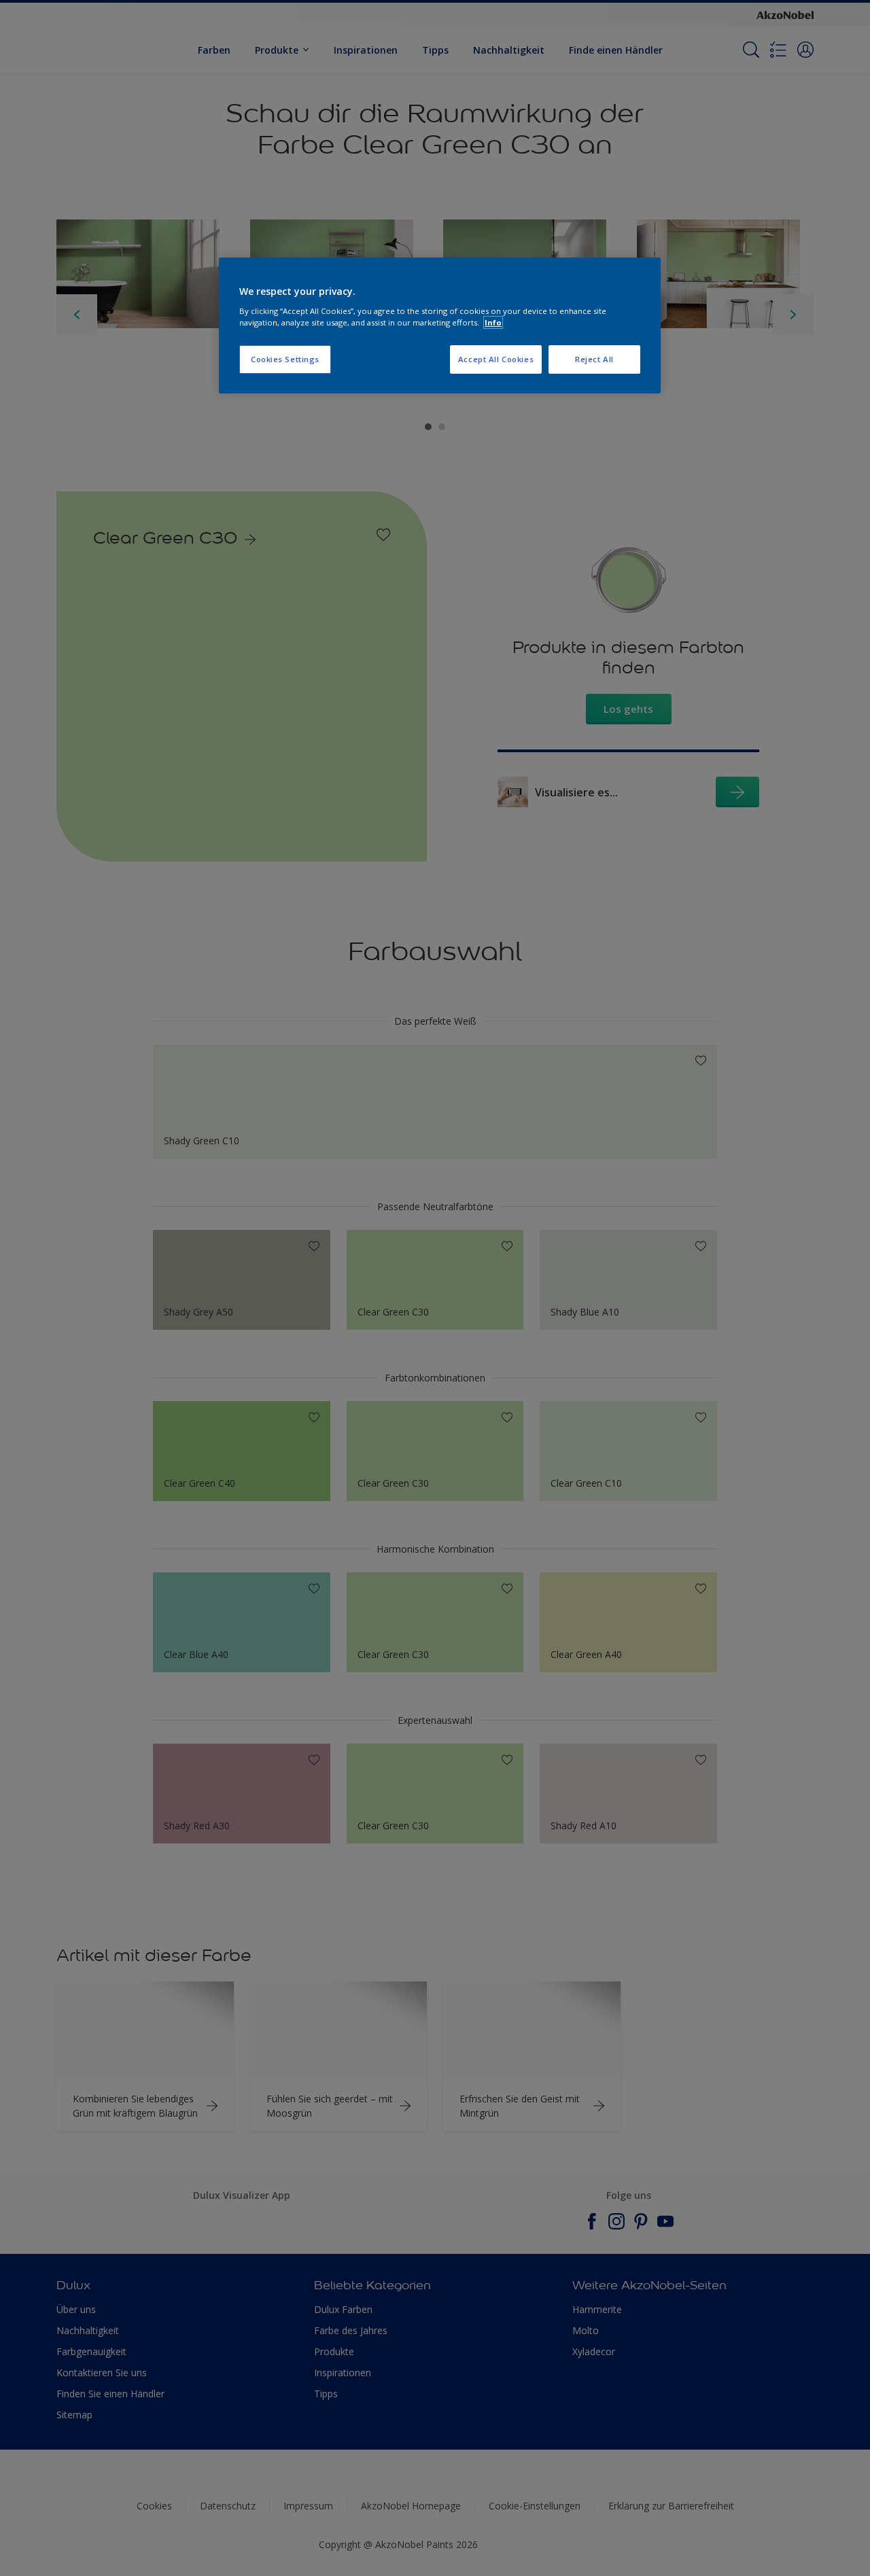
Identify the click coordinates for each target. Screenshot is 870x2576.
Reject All (594, 359)
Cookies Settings (285, 359)
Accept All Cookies (496, 359)
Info (493, 322)
